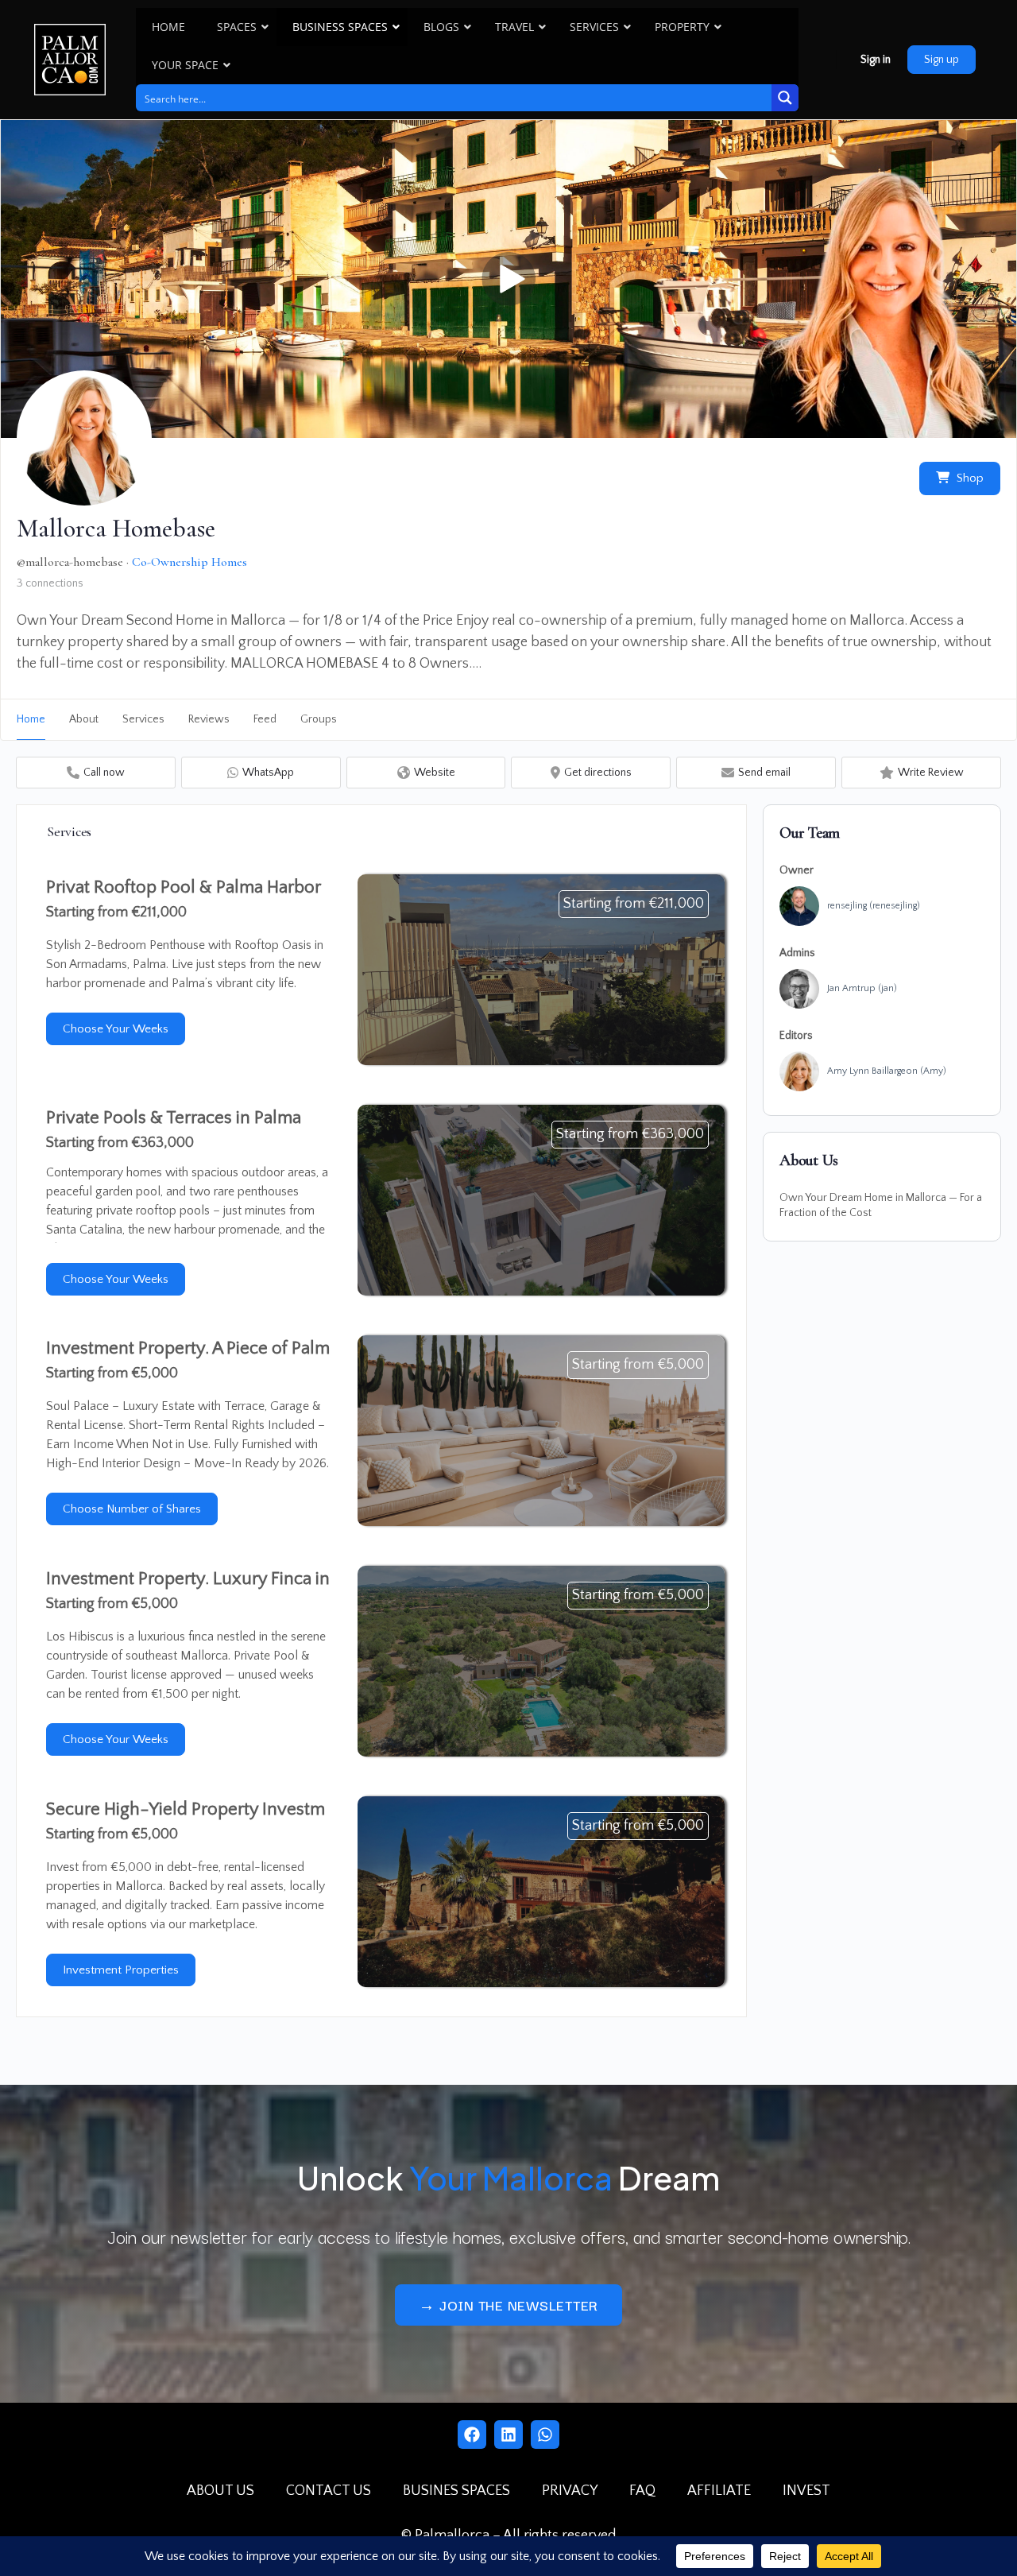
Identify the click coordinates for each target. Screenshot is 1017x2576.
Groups (319, 719)
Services (143, 719)
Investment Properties (121, 1970)
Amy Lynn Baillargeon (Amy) (887, 1071)
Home (31, 719)
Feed (265, 719)
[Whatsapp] (545, 2435)
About (84, 719)
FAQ (642, 2491)
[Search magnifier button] (785, 98)
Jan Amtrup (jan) (862, 988)
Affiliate (719, 2491)
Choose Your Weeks (116, 1029)
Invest (806, 2491)
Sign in (876, 60)
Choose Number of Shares (132, 1509)
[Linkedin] (508, 2435)
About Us (220, 2491)
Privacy (570, 2491)
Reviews (209, 719)
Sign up (942, 60)
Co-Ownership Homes (189, 562)
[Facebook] (472, 2435)
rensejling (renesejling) (874, 906)
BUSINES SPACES (456, 2491)
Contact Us (329, 2491)
